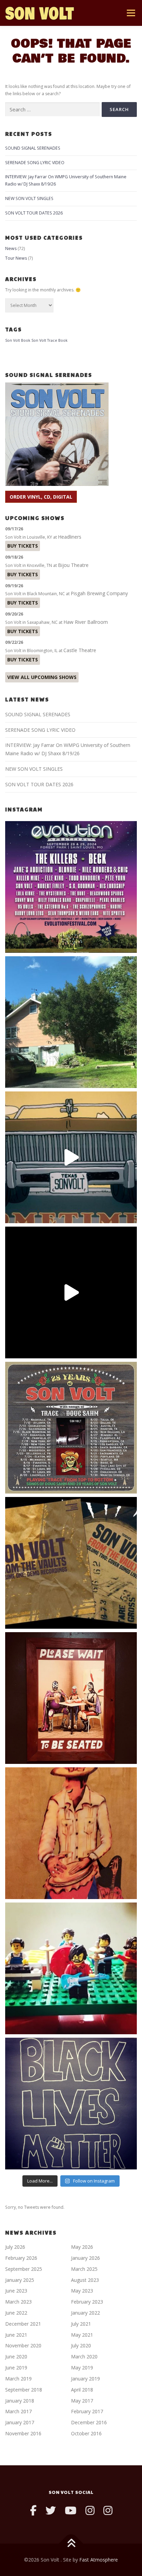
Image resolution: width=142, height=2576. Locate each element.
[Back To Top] (71, 2544)
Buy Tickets (23, 546)
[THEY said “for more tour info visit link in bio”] (71, 1428)
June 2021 (16, 2335)
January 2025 (20, 2280)
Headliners (70, 537)
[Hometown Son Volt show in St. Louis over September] (71, 887)
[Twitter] (51, 2510)
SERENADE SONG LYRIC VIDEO (35, 163)
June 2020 (16, 2357)
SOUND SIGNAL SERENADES (33, 148)
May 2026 (82, 2247)
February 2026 (21, 2258)
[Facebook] (33, 2510)
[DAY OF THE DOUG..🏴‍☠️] (71, 1157)
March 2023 (18, 2302)
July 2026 (15, 2247)
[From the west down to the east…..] (71, 1022)
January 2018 (20, 2401)
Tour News (16, 258)
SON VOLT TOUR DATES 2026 (34, 213)
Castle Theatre (80, 650)
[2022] (71, 1563)
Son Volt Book (18, 340)
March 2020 (84, 2357)
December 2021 (23, 2324)
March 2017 (18, 2411)
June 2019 (16, 2368)
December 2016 (89, 2422)
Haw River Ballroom (86, 622)
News (11, 248)
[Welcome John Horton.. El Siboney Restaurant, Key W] (71, 1833)
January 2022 (85, 2313)
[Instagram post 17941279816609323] (71, 1698)
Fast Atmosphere (99, 2560)
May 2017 (82, 2401)
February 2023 (87, 2302)
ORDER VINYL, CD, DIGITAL (41, 497)
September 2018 (24, 2390)
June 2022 (16, 2313)
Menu (130, 13)
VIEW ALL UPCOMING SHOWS (42, 677)
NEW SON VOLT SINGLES (29, 198)
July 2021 (81, 2324)
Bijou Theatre (73, 565)
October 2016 (86, 2433)
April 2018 (82, 2390)
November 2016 (23, 2433)
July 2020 (81, 2345)
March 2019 (18, 2379)
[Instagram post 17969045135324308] (71, 1292)
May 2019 (82, 2368)
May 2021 (82, 2335)
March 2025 (84, 2269)
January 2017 (20, 2422)
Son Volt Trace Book (49, 340)
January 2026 (85, 2258)
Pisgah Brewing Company (99, 593)
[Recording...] (71, 1968)
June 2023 (16, 2291)
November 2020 (23, 2345)
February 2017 (87, 2411)
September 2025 (24, 2269)
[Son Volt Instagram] (90, 2510)
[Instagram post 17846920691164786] (71, 2104)
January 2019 (85, 2379)
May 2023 (82, 2291)
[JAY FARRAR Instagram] (108, 2510)
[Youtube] (71, 2510)
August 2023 (85, 2280)
